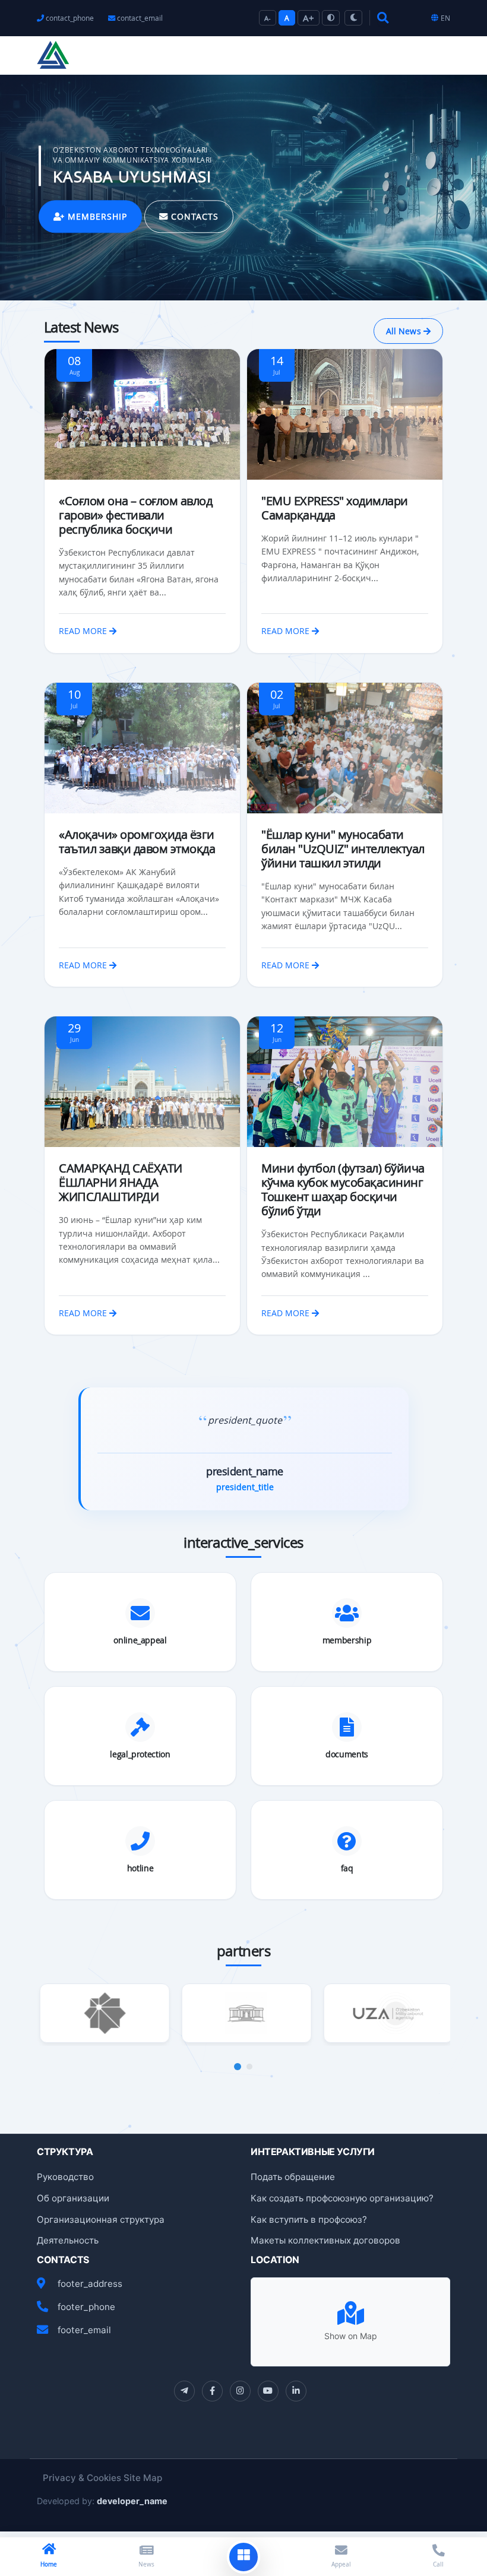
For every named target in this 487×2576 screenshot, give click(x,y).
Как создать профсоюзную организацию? (342, 2198)
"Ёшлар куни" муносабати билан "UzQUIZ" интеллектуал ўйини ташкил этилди (343, 849)
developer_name (132, 2501)
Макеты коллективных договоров (325, 2240)
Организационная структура (101, 2219)
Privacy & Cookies (82, 2478)
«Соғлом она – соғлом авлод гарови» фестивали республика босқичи (135, 515)
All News (405, 331)
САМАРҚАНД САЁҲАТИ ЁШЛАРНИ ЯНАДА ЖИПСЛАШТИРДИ (121, 1182)
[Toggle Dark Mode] (353, 18)
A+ (309, 18)
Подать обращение (293, 2177)
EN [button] (445, 18)
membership (96, 216)
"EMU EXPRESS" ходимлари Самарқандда (335, 508)
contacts (193, 216)
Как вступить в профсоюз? (309, 2219)
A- (268, 18)
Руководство (65, 2177)
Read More (84, 631)
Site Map (143, 2478)
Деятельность (68, 2240)
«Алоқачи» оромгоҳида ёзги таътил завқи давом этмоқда (137, 842)
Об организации (73, 2198)
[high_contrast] (331, 18)
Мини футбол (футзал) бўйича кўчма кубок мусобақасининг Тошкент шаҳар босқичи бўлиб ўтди (343, 1189)
